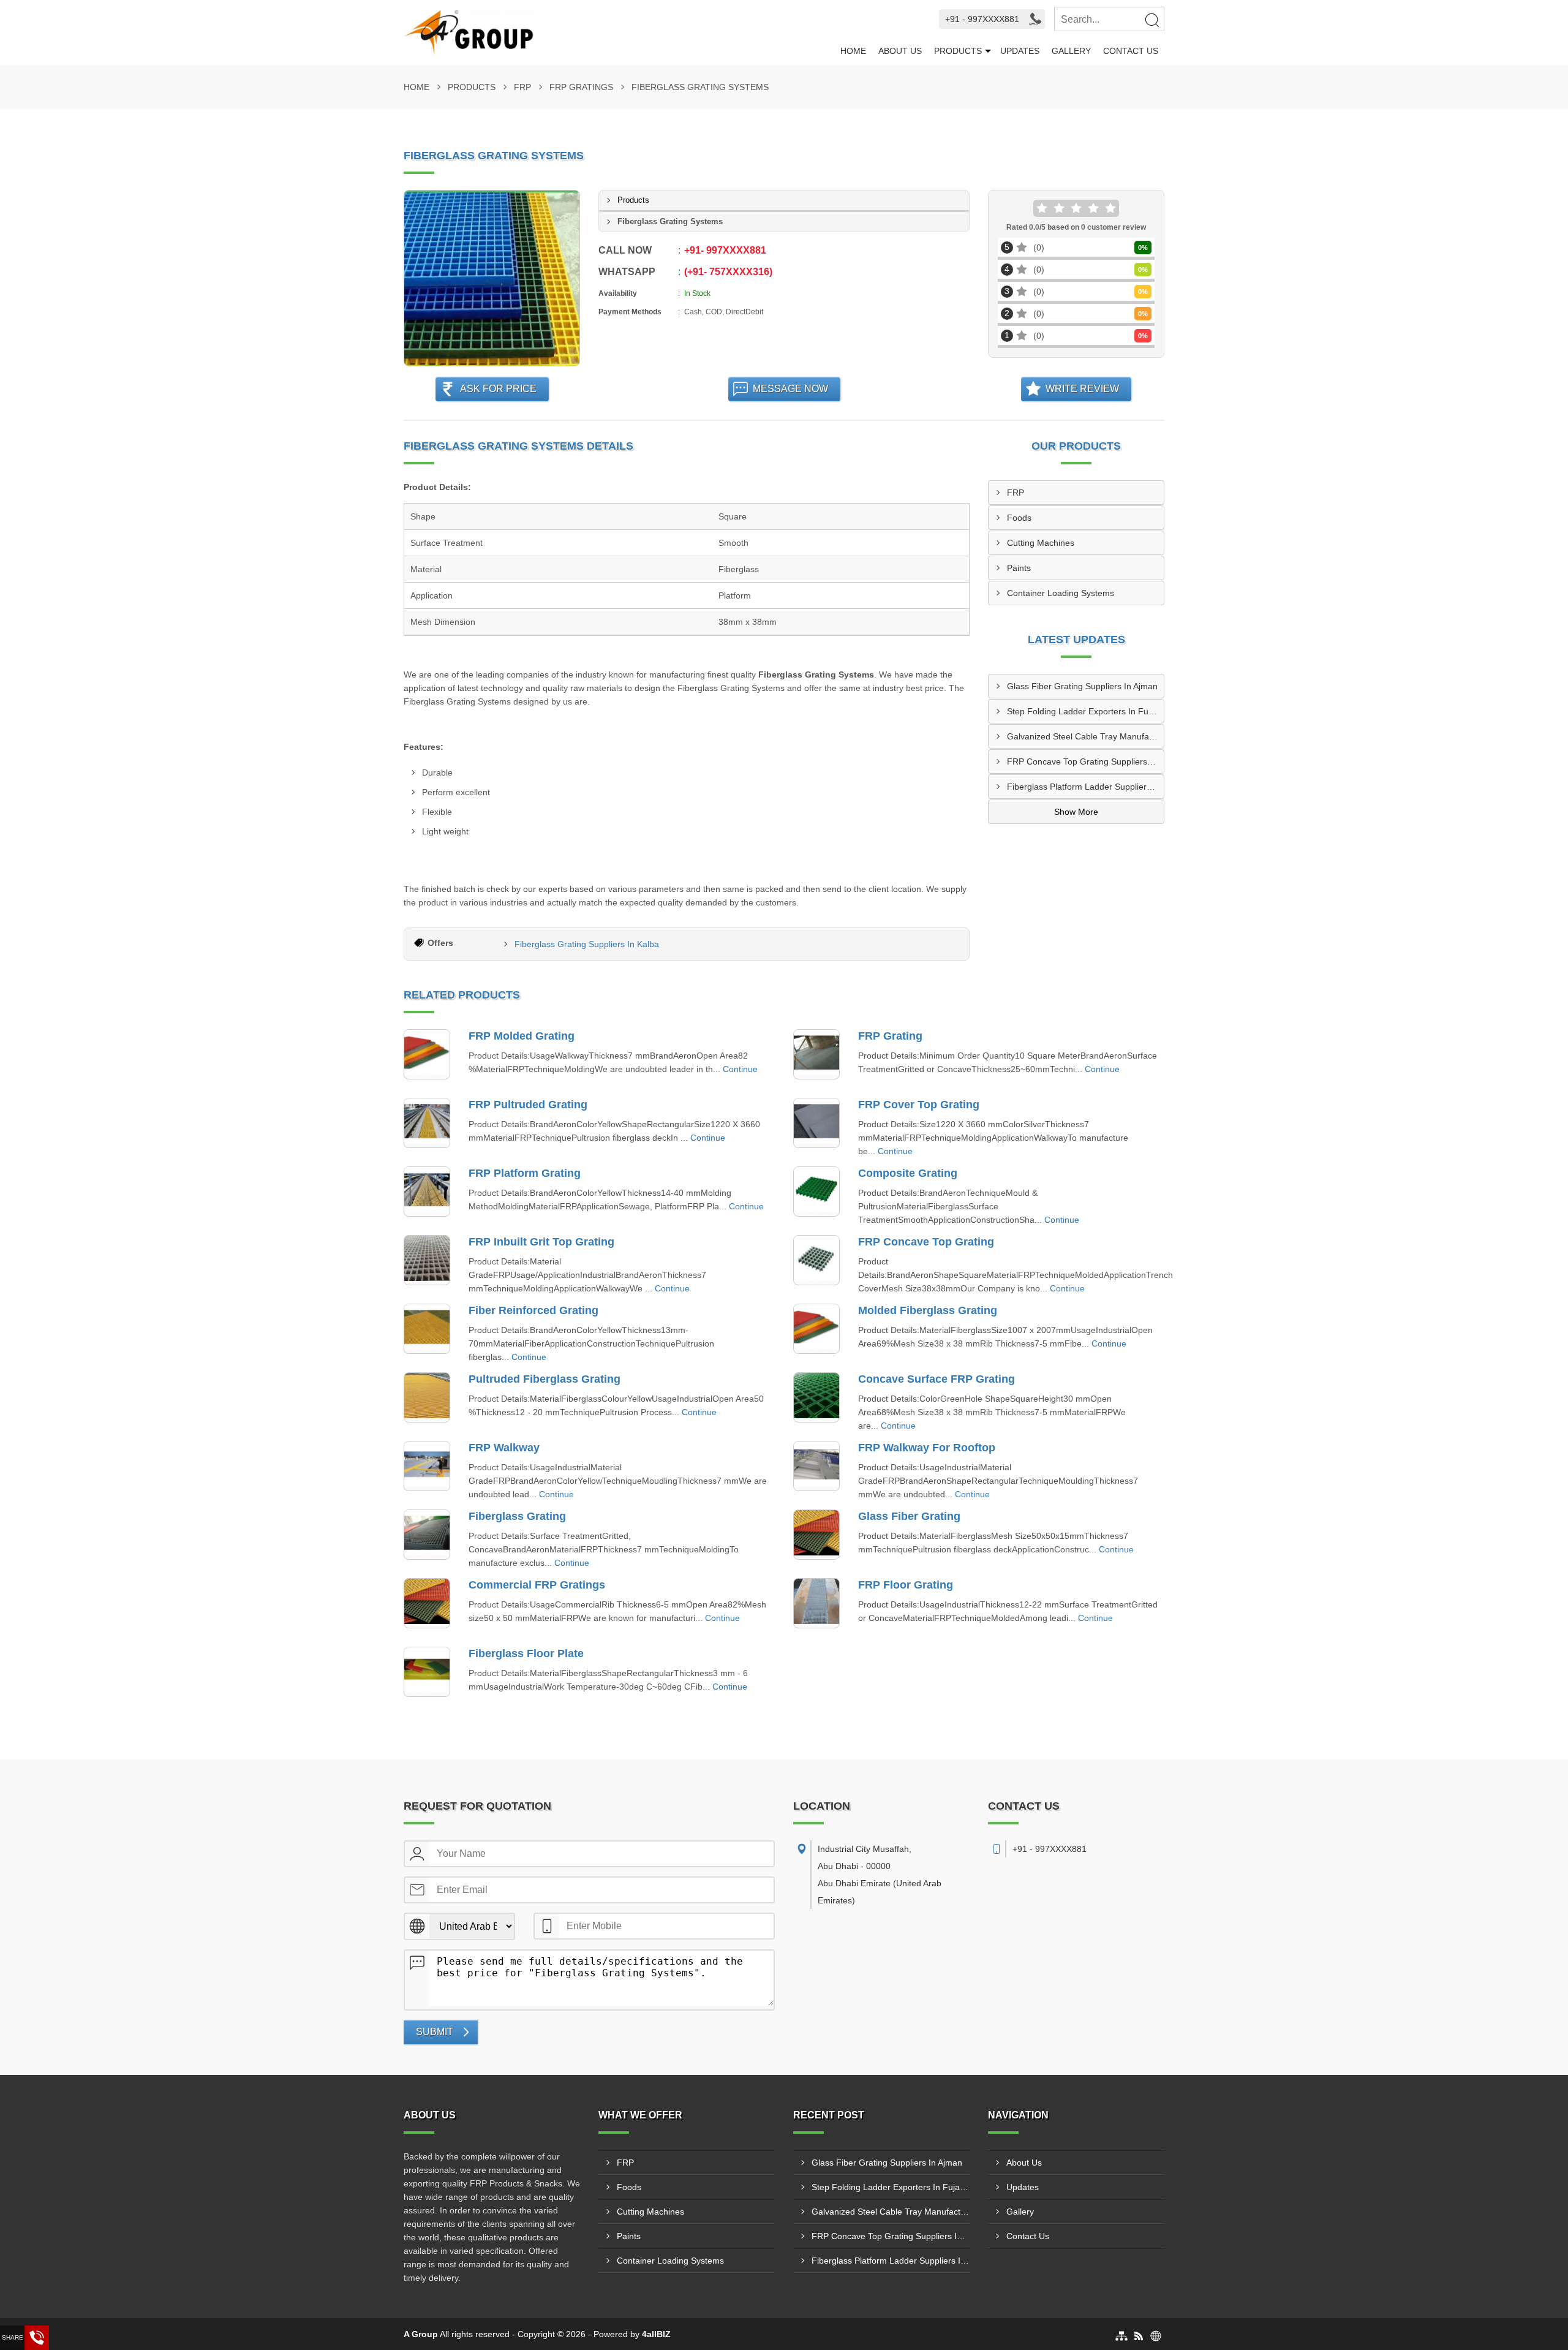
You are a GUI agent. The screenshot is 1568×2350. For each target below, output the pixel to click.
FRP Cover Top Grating (919, 1105)
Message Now (790, 389)
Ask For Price (498, 389)
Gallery (1071, 51)
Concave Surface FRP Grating (937, 1379)
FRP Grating (890, 1036)
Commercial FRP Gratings (537, 1585)
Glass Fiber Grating (909, 1516)
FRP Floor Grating (906, 1585)
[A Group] (619, 32)
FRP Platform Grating (525, 1173)
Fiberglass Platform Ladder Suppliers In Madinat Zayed (1085, 787)
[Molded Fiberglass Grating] (816, 1329)
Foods (1019, 518)
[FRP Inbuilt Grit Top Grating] (427, 1260)
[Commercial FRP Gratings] (427, 1603)
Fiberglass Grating (517, 1516)
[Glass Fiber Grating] (816, 1535)
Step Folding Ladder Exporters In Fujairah (1085, 711)
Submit (435, 2032)
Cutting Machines (1041, 543)
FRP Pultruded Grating (528, 1105)
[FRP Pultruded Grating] (427, 1123)
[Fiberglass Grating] (427, 1535)
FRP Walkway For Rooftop (927, 1448)
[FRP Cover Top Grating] (816, 1123)
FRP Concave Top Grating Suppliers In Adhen (1085, 761)
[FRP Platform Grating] (427, 1192)
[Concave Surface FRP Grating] (816, 1397)
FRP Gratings (581, 87)
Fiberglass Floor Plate (526, 1653)
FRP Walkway (504, 1448)
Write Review (1082, 389)
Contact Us (1131, 51)
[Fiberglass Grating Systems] (492, 278)
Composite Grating (908, 1173)
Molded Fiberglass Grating (928, 1310)
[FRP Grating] (816, 1054)
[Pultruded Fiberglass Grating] (427, 1397)
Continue (740, 1069)
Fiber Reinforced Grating (533, 1310)
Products (958, 51)
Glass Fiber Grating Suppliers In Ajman (1082, 686)
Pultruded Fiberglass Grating (545, 1379)
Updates (1020, 51)
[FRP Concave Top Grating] (816, 1260)
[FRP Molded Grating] (427, 1054)
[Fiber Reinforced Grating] (427, 1329)
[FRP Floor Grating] (816, 1603)
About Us (900, 51)
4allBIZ (656, 2334)
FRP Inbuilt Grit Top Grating (541, 1242)
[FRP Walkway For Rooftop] (816, 1466)
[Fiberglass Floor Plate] (427, 1672)
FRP (522, 87)
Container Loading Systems (1061, 593)
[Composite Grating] (816, 1192)
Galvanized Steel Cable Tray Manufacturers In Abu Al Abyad (1085, 736)
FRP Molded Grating (522, 1036)
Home (853, 51)
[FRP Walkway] (427, 1466)
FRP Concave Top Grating (926, 1242)
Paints (1019, 568)
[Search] (1151, 20)
